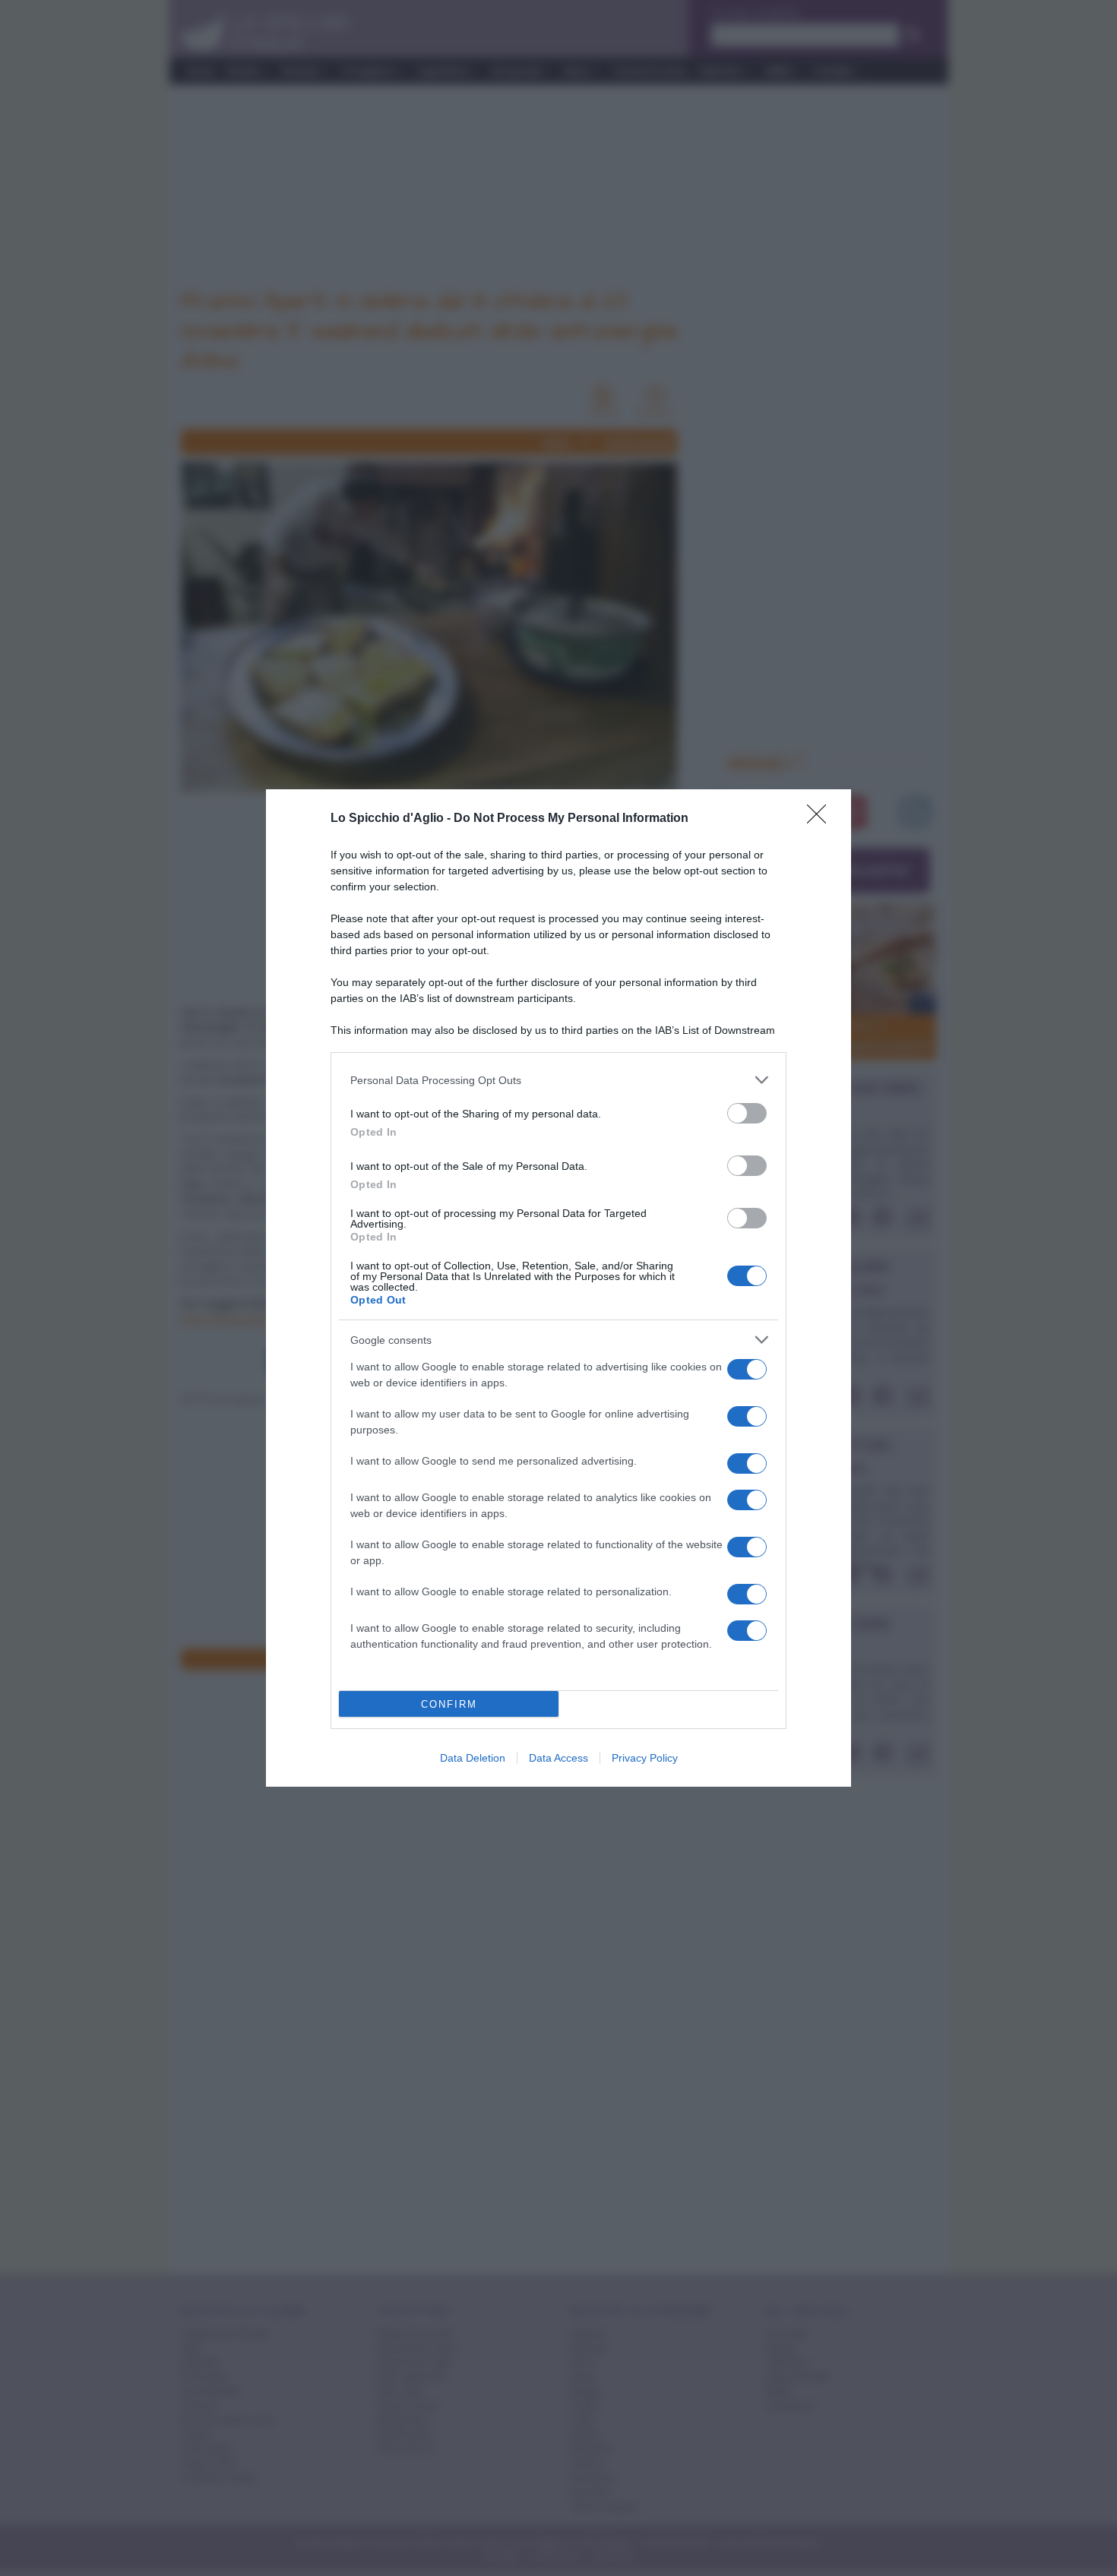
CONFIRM (449, 1704)
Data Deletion (473, 1758)
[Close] (821, 819)
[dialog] (558, 1288)
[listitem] (558, 1080)
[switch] (747, 1113)
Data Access (558, 1758)
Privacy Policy (645, 1758)
